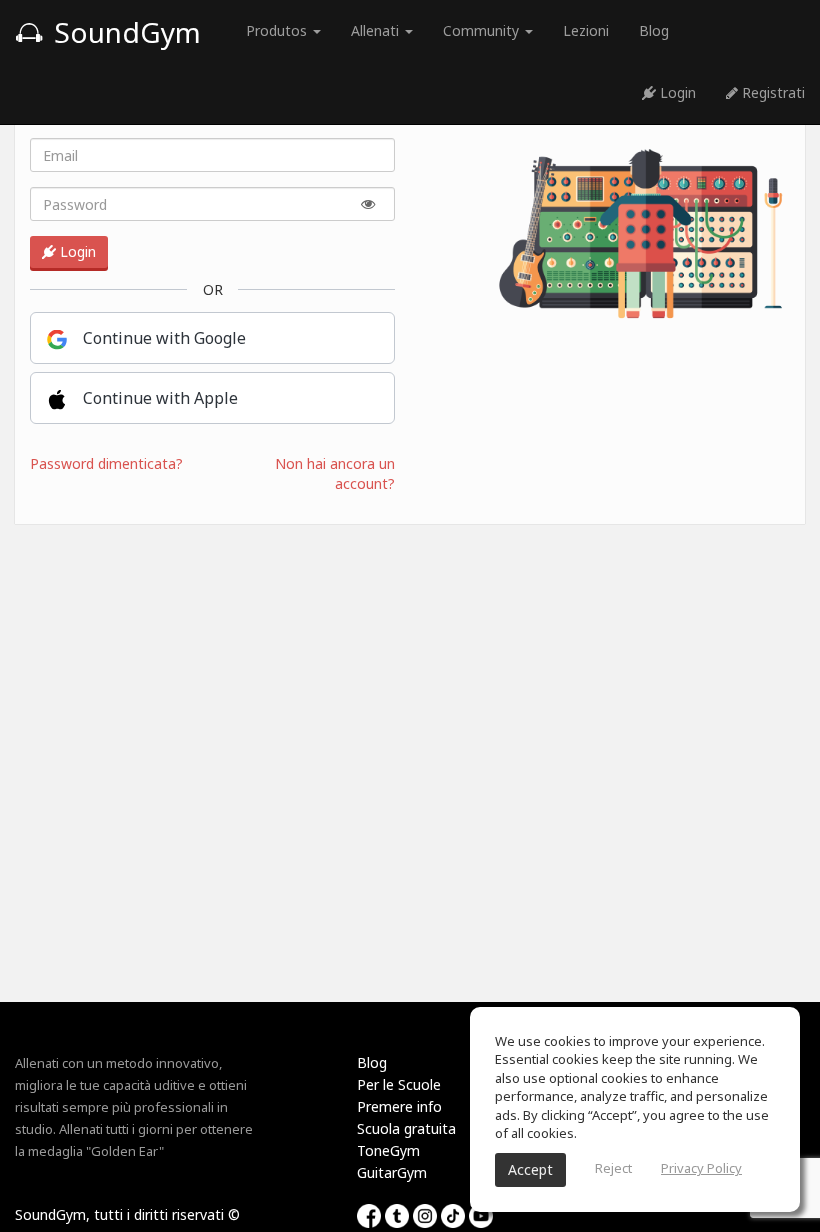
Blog (654, 30)
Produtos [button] (278, 30)
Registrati (771, 92)
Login (676, 92)
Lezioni (586, 30)
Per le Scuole (399, 1084)
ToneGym (388, 1150)
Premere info (399, 1106)
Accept (530, 1169)
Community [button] (483, 30)
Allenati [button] (377, 30)
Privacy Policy (701, 1168)
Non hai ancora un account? (335, 473)
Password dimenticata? (106, 463)
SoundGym (124, 32)
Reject (613, 1168)
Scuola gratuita (406, 1128)
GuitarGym (392, 1172)
